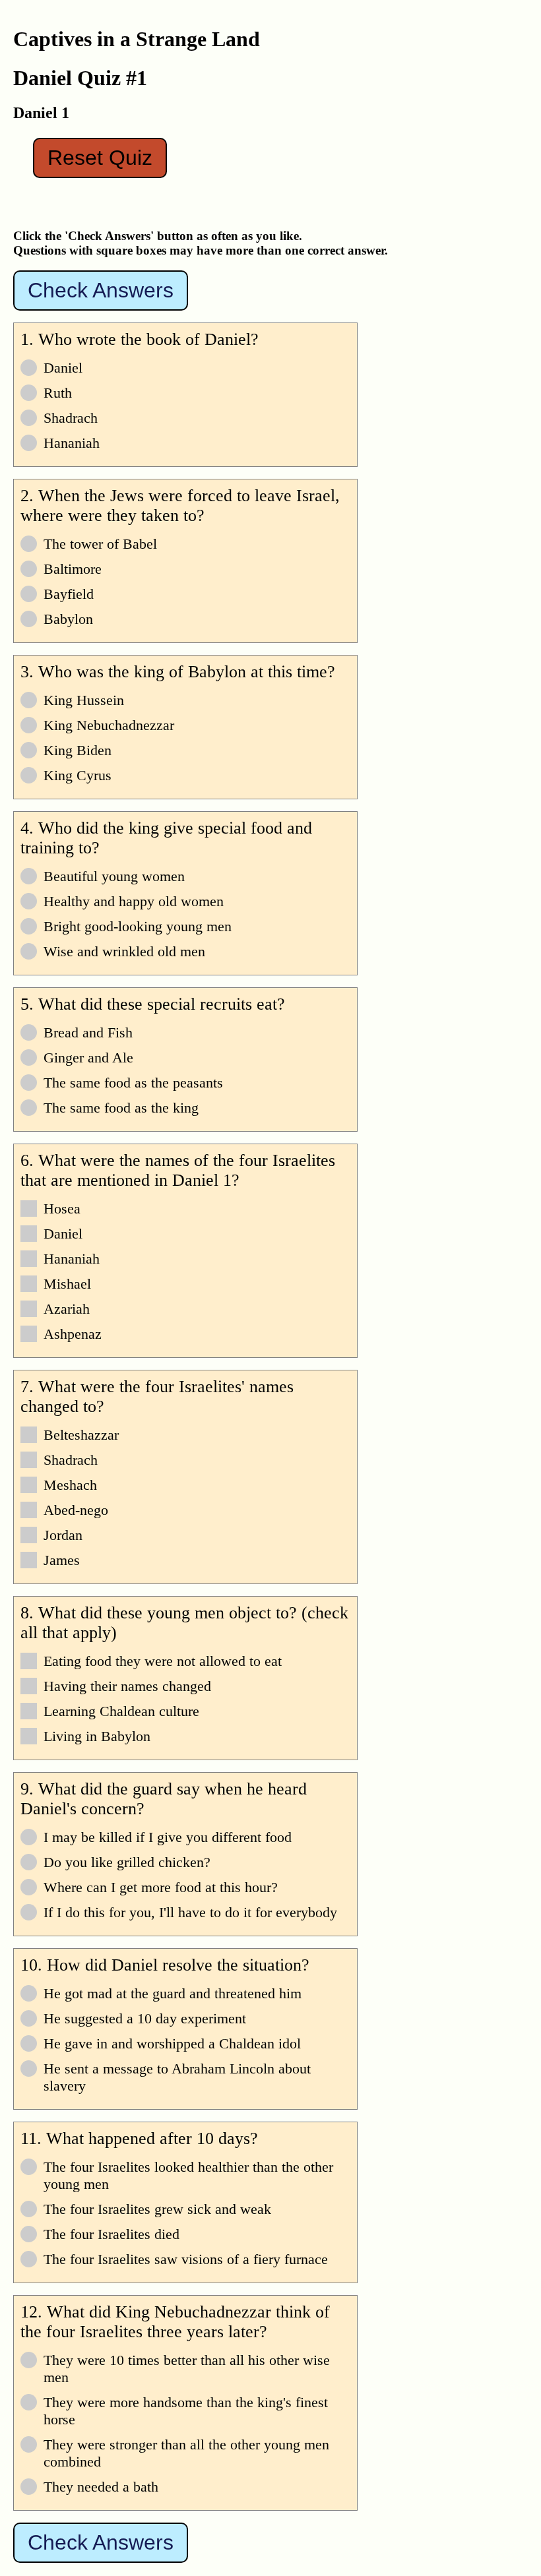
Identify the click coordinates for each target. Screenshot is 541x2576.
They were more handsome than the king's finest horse (186, 2411)
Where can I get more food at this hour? (161, 1887)
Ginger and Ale (88, 1058)
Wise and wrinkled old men (124, 951)
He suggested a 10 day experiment (145, 2018)
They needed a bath (101, 2487)
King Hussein (84, 700)
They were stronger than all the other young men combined (186, 2453)
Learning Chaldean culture (121, 1711)
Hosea (62, 1209)
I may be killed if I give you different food (168, 1837)
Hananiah (72, 443)
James (62, 1560)
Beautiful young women (114, 876)
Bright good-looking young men (138, 926)
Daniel (63, 368)
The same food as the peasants (133, 1083)
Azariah (67, 1309)
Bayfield (69, 594)
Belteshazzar (81, 1435)
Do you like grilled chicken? (127, 1862)
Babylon (68, 619)
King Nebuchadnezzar (109, 725)
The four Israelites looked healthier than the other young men (188, 2175)
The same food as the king (121, 1108)
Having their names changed (127, 1686)
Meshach (70, 1485)
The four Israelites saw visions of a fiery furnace (186, 2259)
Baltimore (73, 569)
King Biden (78, 750)
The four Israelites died (111, 2234)
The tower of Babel (100, 544)
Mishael (67, 1284)
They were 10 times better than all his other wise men (187, 2369)
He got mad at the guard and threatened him (173, 1993)
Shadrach (71, 418)
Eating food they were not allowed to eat (163, 1661)
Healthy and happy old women (134, 901)
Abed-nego (76, 1510)
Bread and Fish (88, 1032)
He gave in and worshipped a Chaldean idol (172, 2043)
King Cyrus (78, 775)
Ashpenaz (73, 1334)
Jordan (63, 1535)
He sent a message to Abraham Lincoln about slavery (177, 2077)
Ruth (58, 393)
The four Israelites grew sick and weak (157, 2209)
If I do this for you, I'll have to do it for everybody (190, 1912)
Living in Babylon (97, 1736)
